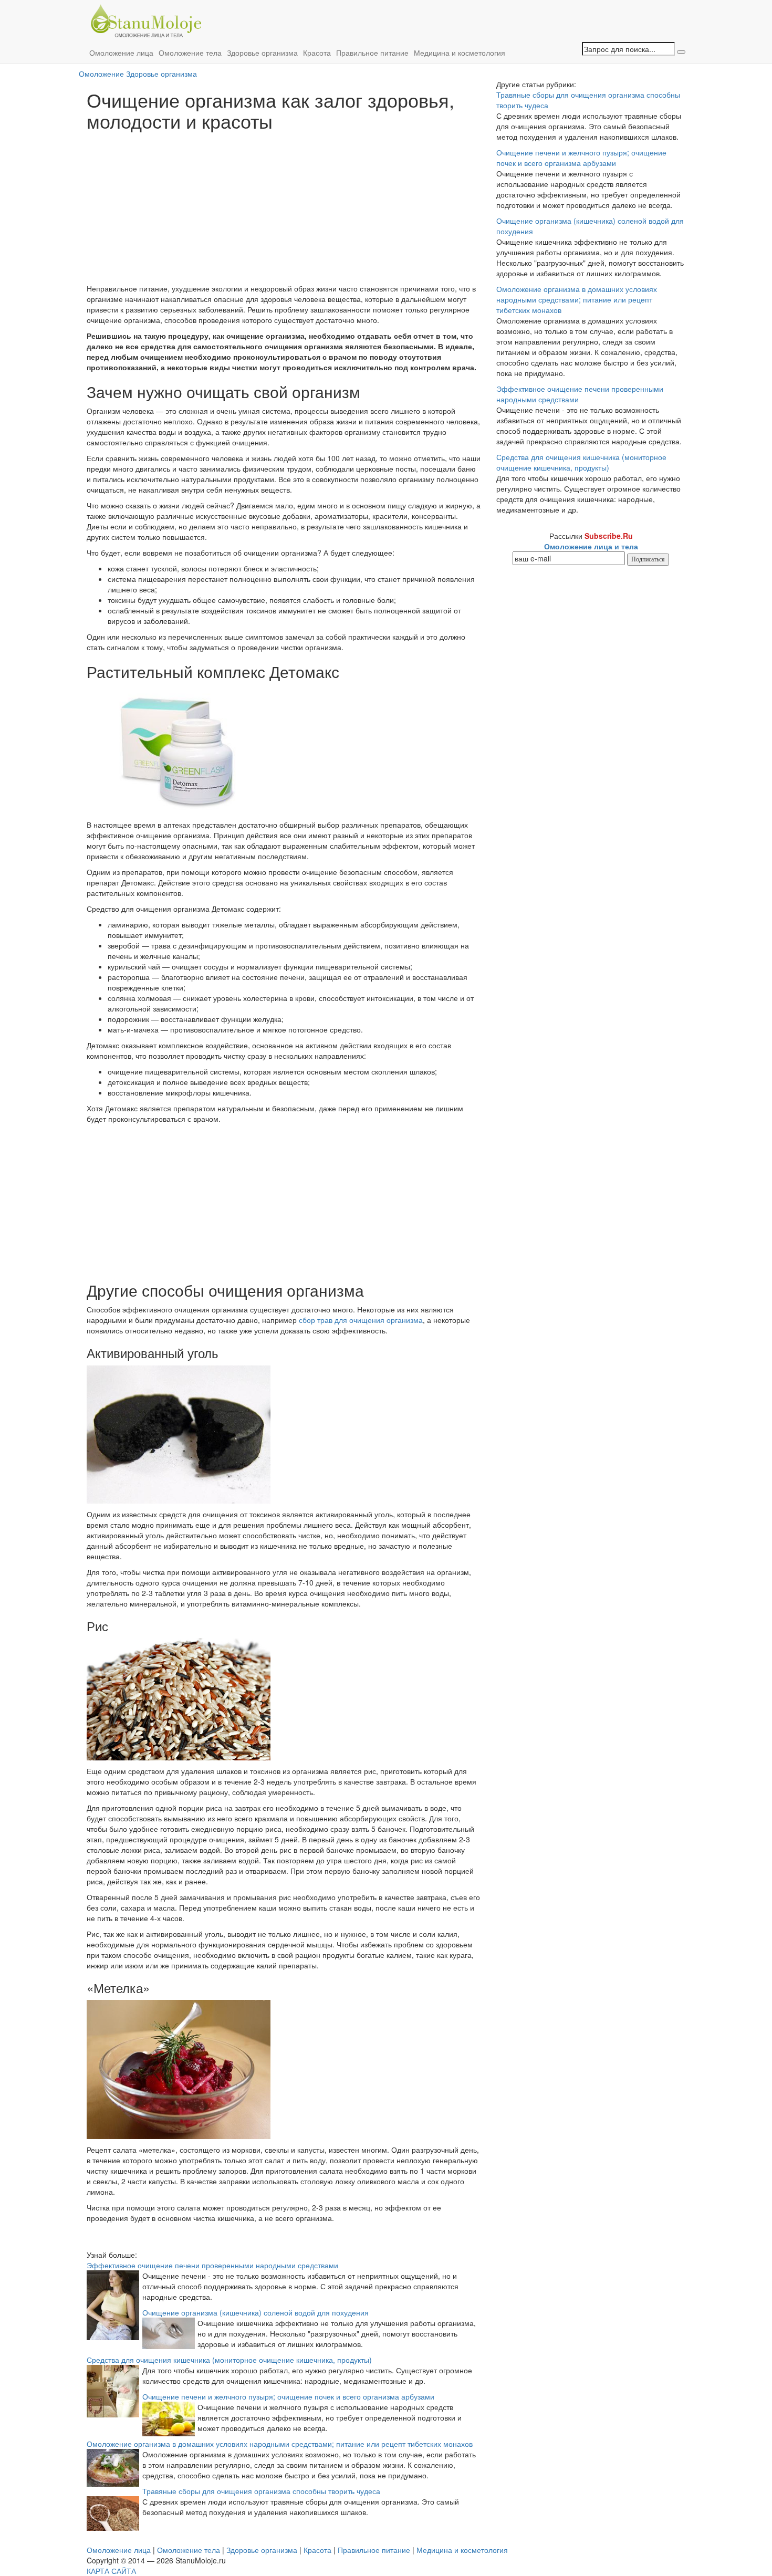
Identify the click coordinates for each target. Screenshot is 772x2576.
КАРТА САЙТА (111, 2571)
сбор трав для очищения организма (361, 1320)
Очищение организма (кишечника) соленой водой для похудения (255, 2312)
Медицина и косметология (460, 53)
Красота (317, 53)
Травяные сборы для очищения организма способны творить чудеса (261, 2491)
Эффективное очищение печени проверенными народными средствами (212, 2265)
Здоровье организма (262, 53)
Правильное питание (372, 53)
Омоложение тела (190, 53)
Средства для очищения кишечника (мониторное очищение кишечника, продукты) (229, 2360)
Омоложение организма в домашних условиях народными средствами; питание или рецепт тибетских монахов (280, 2444)
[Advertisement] (284, 210)
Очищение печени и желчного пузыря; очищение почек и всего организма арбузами (288, 2396)
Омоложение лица (121, 53)
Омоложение (101, 74)
